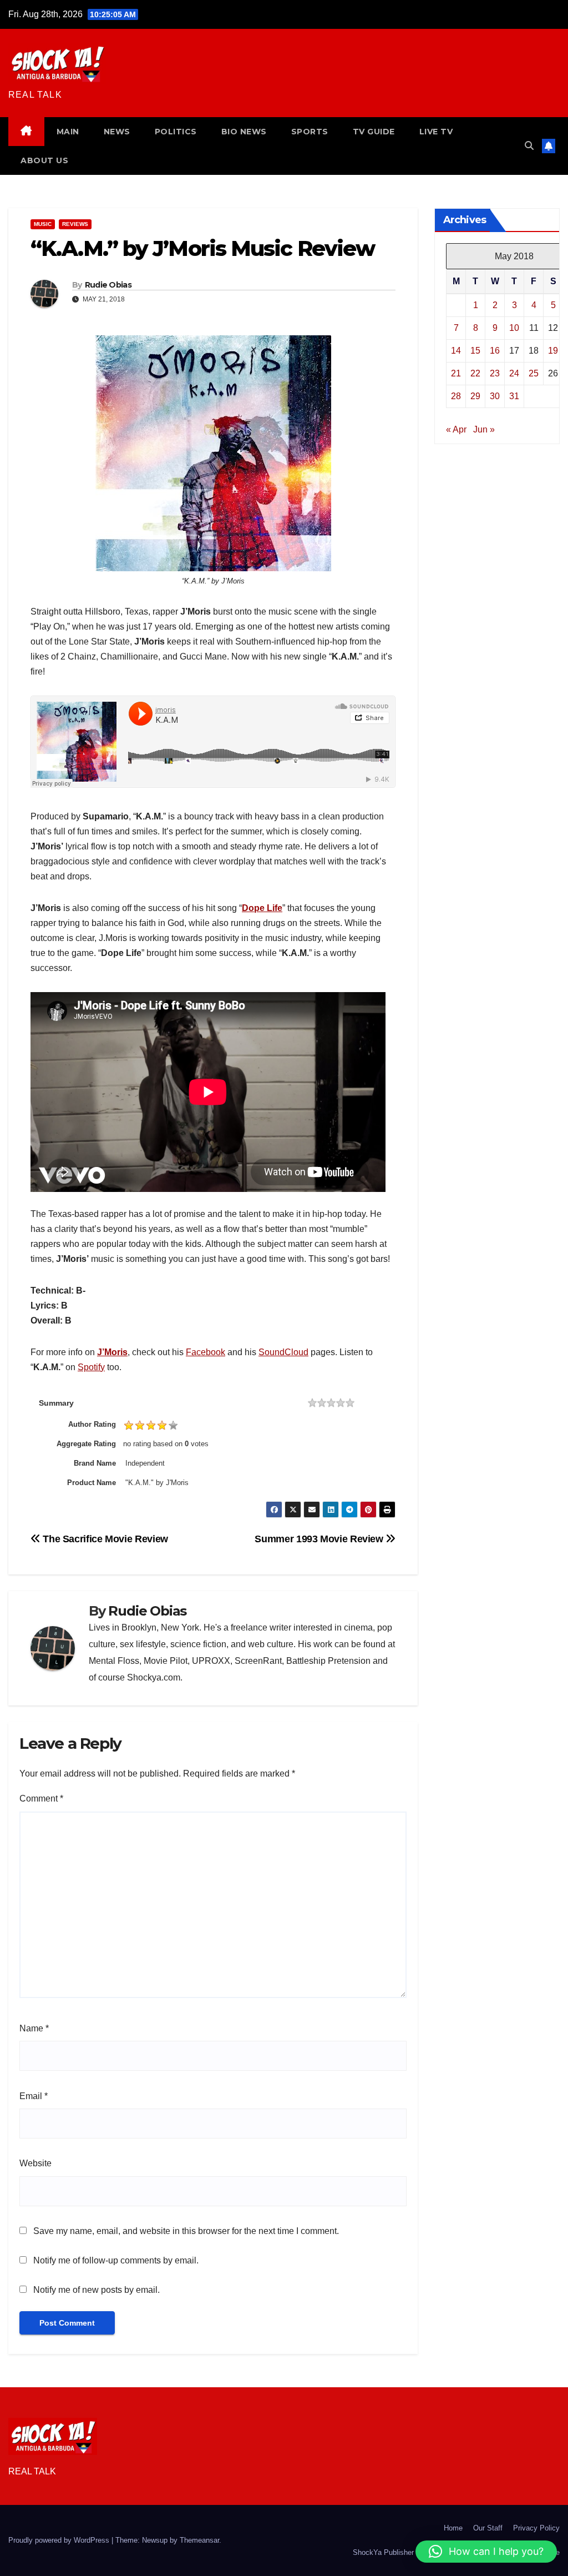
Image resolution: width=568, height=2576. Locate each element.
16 (495, 351)
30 (495, 396)
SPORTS (310, 132)
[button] (529, 146)
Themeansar (199, 2540)
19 (553, 351)
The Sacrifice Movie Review (104, 1539)
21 (456, 373)
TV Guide (374, 132)
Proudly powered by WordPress (60, 2540)
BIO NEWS (244, 132)
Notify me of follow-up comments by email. (116, 2260)
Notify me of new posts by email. (97, 2290)
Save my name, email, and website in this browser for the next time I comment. (186, 2231)
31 (514, 396)
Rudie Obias (108, 285)
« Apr (456, 429)
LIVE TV (436, 132)
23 (495, 373)
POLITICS (176, 132)
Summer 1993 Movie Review (320, 1539)
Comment (41, 1798)
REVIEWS (75, 224)
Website (35, 2163)
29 (475, 396)
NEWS (117, 132)
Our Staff (488, 2528)
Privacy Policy (536, 2528)
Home (453, 2528)
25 (534, 373)
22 (475, 373)
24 (514, 373)
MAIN (68, 132)
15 (475, 351)
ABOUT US (44, 160)
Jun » (484, 429)
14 (456, 351)
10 (514, 328)
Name (34, 2028)
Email (34, 2096)
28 (456, 396)
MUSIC (43, 224)
